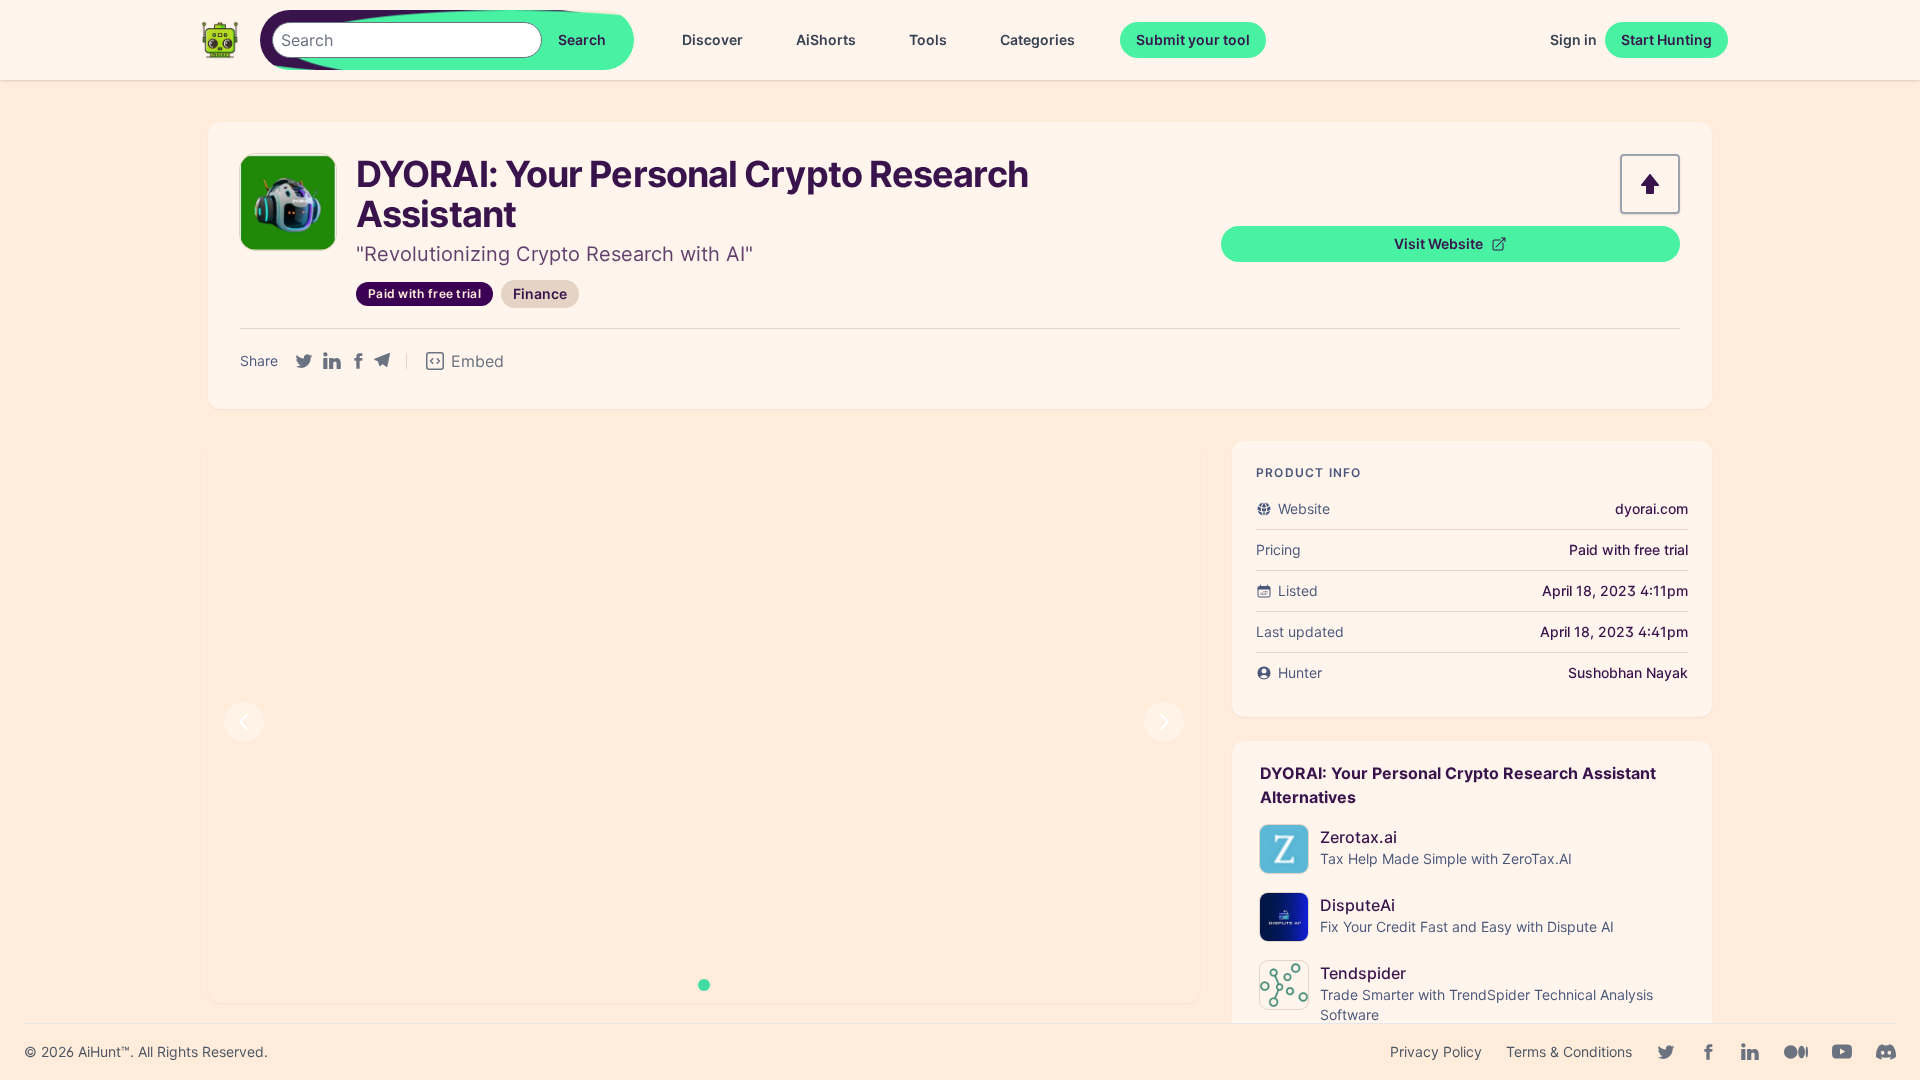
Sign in (1573, 39)
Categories (1037, 39)
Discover (712, 39)
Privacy (1436, 1051)
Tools (928, 39)
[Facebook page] (1708, 1052)
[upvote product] (1650, 184)
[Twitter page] (1666, 1052)
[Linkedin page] (1750, 1052)
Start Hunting (1666, 39)
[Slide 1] (704, 985)
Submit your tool (1193, 39)
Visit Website (1438, 243)
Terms (1569, 1051)
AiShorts (826, 39)
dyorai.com (1651, 508)
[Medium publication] (1796, 1052)
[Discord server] (1886, 1052)
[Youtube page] (1842, 1052)
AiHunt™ (104, 1051)
